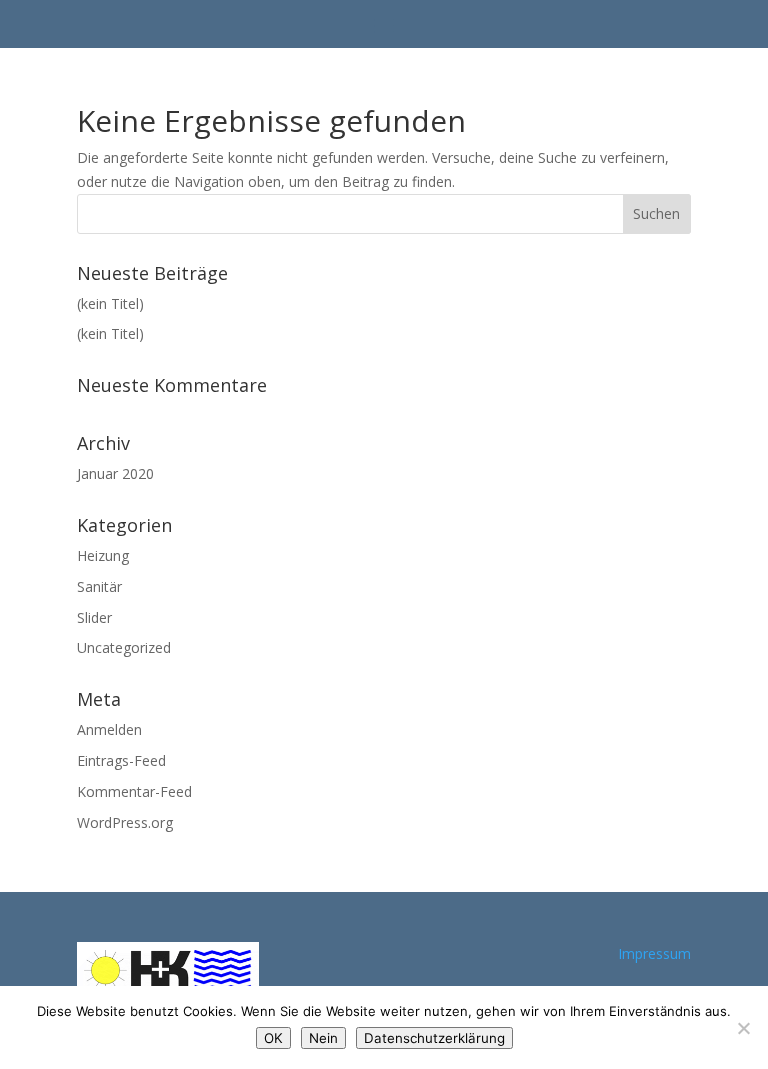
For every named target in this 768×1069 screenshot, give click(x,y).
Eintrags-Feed (121, 760)
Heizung (103, 555)
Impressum (654, 953)
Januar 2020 (115, 473)
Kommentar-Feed (134, 791)
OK (273, 1038)
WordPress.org (125, 822)
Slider (94, 617)
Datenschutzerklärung (434, 1038)
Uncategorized (124, 647)
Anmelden (109, 729)
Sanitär (99, 586)
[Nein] (743, 1028)
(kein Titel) (110, 303)
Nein (323, 1038)
